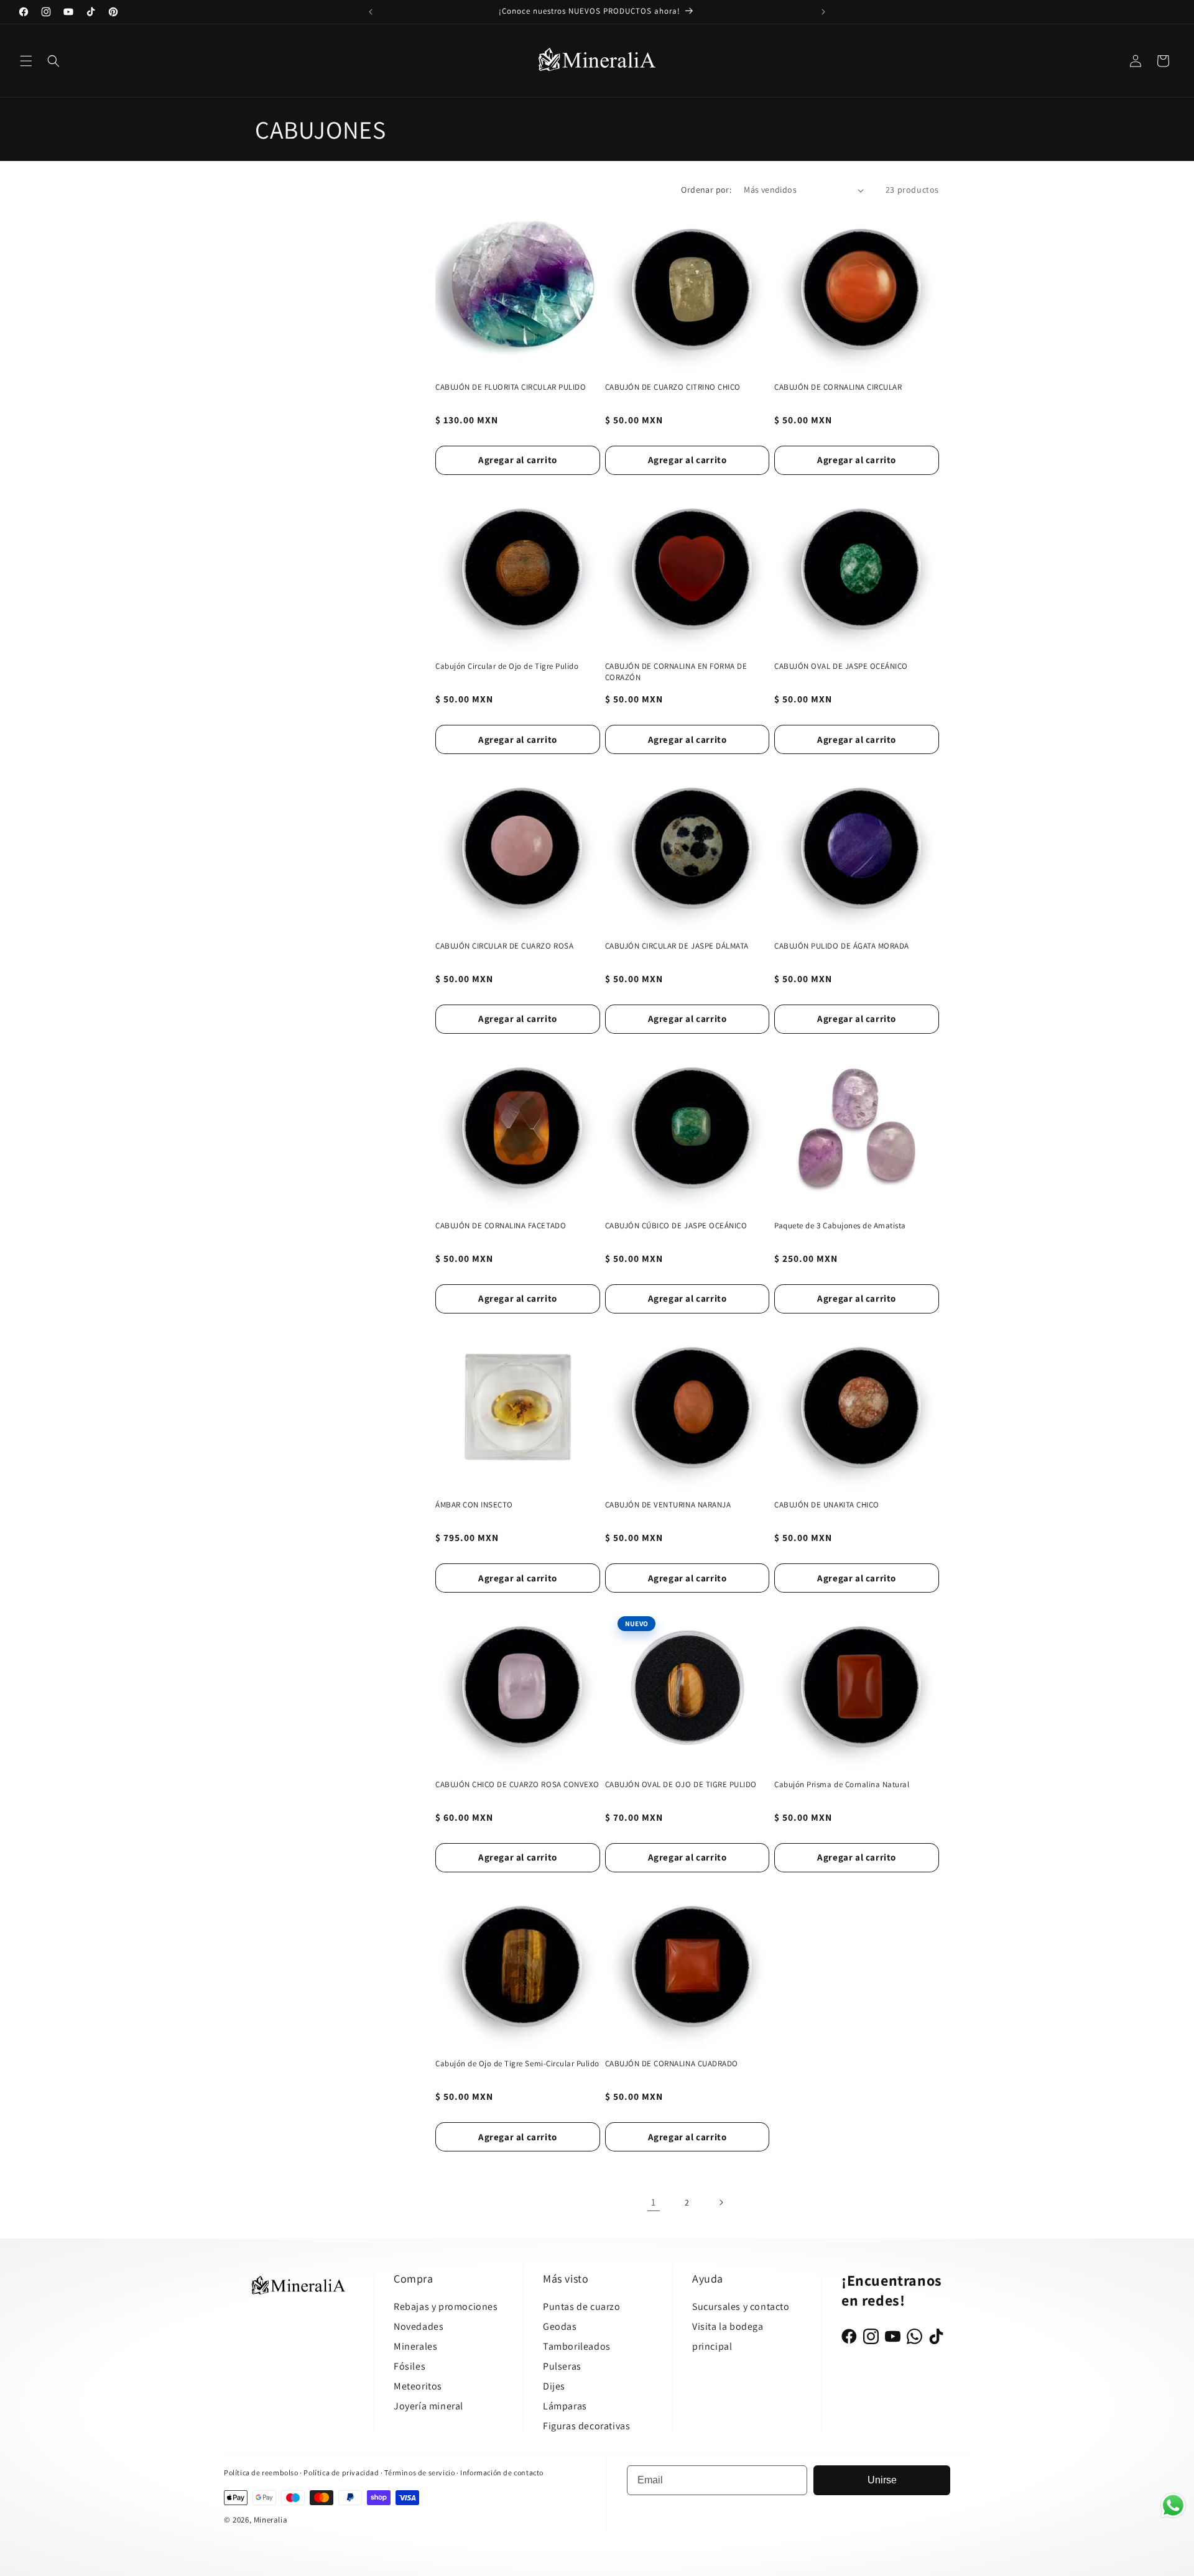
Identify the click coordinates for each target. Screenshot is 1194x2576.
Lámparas (565, 2406)
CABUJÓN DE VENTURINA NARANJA (668, 1505)
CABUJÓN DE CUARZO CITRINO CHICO (673, 387)
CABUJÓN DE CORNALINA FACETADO (501, 1226)
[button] (26, 61)
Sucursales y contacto (741, 2307)
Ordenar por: (706, 190)
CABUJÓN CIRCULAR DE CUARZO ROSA (504, 946)
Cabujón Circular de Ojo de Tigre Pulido (507, 666)
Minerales (415, 2346)
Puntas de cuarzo (582, 2307)
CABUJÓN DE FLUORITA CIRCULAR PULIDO (511, 387)
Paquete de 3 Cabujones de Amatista (840, 1226)
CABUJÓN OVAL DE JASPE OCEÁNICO (841, 666)
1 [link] (654, 2202)
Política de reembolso (261, 2472)
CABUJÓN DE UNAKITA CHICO (826, 1505)
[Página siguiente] (721, 2202)
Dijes (554, 2386)
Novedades (419, 2326)
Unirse (882, 2480)
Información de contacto (502, 2472)
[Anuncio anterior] (371, 12)
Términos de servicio (419, 2472)
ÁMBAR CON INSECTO (474, 1505)
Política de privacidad (342, 2472)
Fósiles (410, 2366)
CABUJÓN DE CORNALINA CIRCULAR (838, 387)
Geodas (560, 2326)
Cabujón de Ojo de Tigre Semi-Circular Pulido (517, 2063)
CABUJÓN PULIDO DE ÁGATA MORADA (842, 946)
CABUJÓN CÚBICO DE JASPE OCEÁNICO (676, 1226)
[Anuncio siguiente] (823, 12)
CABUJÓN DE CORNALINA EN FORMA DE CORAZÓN (676, 672)
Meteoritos (418, 2386)
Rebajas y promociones (446, 2307)
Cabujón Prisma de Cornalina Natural (842, 1784)
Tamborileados (577, 2346)
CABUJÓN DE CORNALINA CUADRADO (672, 2063)
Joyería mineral (428, 2406)
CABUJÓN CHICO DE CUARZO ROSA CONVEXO (517, 1784)
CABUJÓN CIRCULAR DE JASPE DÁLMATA (677, 946)
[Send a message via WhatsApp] (1173, 2505)
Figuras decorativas (586, 2426)
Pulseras (562, 2366)
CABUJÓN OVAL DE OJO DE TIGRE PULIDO (681, 1784)
